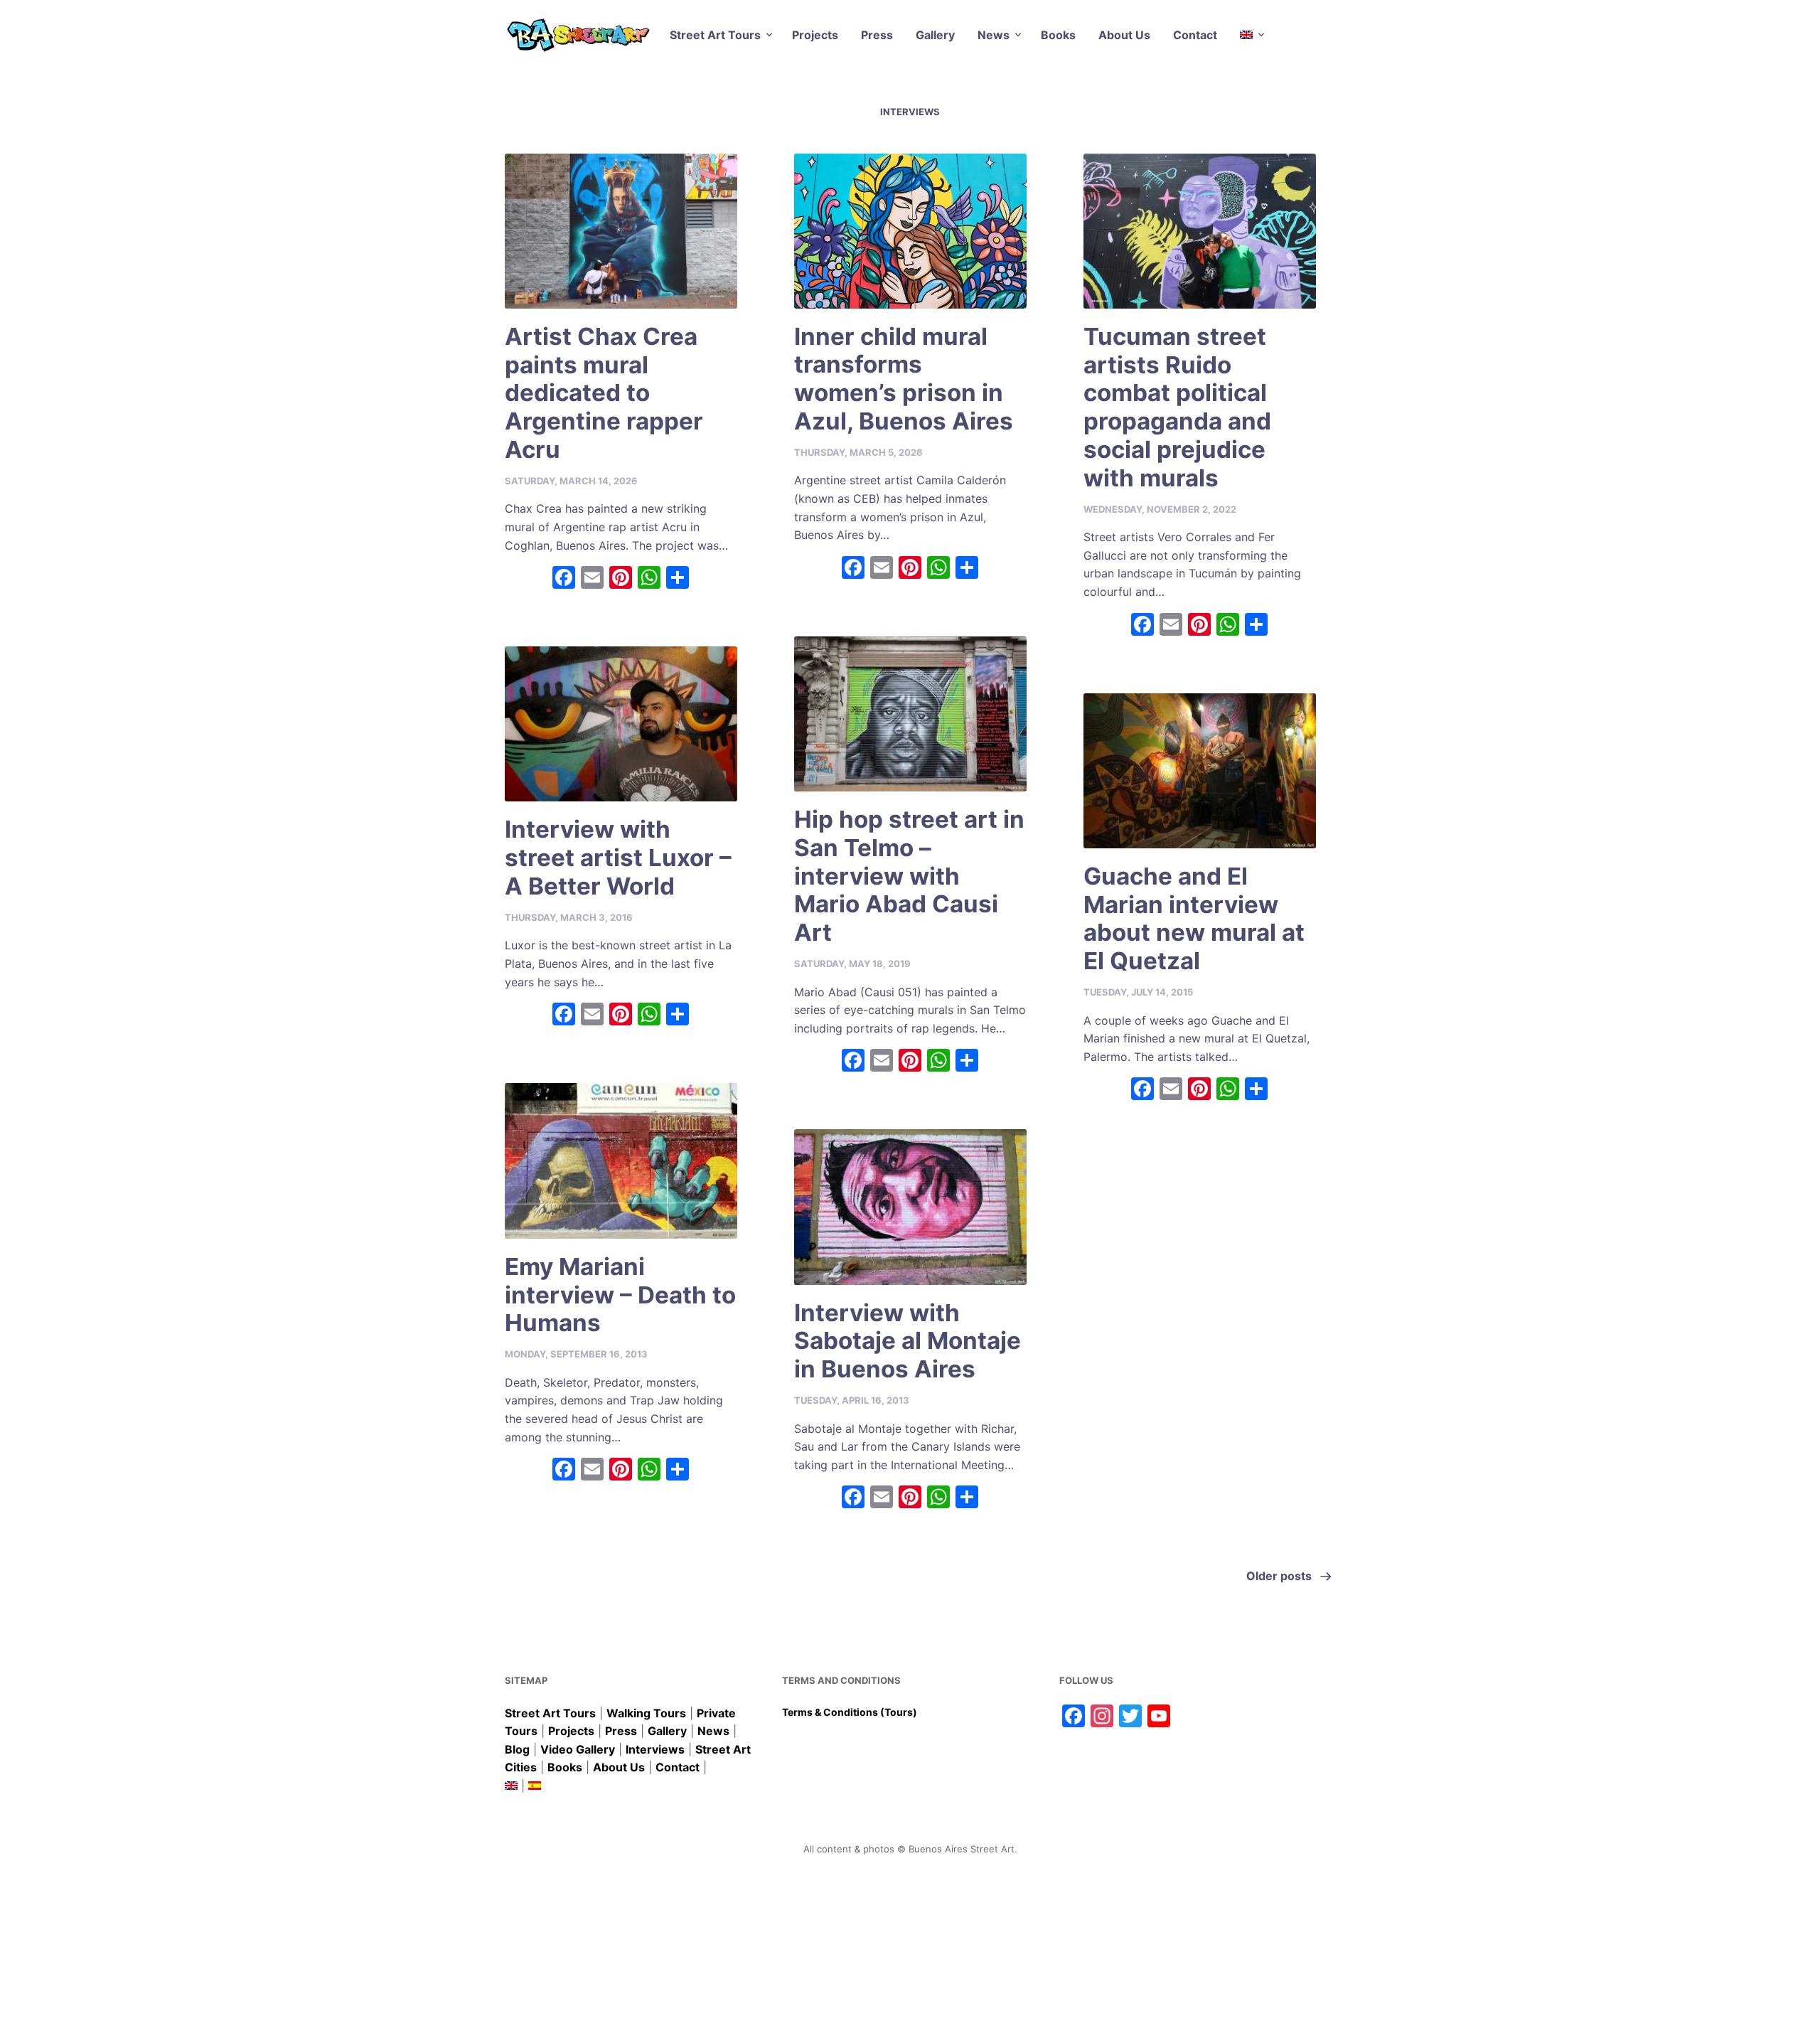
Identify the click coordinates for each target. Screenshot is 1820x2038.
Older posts (1279, 1576)
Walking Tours (646, 1713)
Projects (815, 35)
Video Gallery (578, 1749)
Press (877, 35)
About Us (1124, 35)
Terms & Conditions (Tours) (850, 1712)
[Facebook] (564, 579)
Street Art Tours (715, 35)
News (994, 35)
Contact (1195, 35)
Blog (517, 1749)
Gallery (935, 35)
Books (1058, 35)
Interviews (655, 1749)
